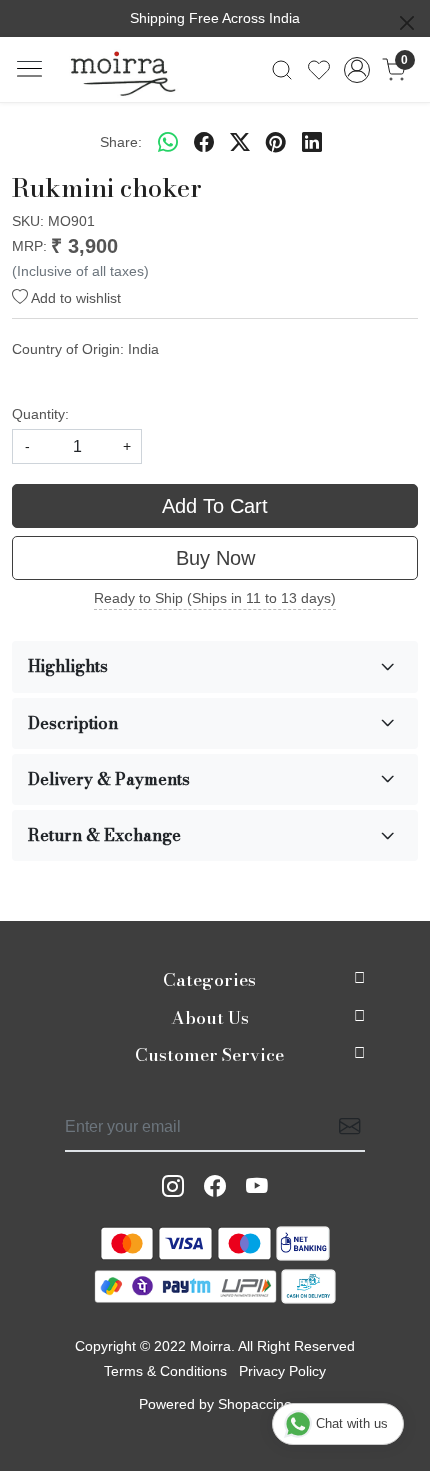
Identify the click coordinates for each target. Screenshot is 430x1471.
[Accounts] (356, 70)
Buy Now (215, 558)
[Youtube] (257, 1187)
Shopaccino (255, 1404)
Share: (121, 142)
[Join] (344, 1127)
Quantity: (40, 414)
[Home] (123, 70)
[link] (282, 70)
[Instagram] (173, 1187)
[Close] (407, 23)
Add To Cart (215, 506)
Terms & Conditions (165, 1371)
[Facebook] (215, 1187)
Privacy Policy (282, 1371)
